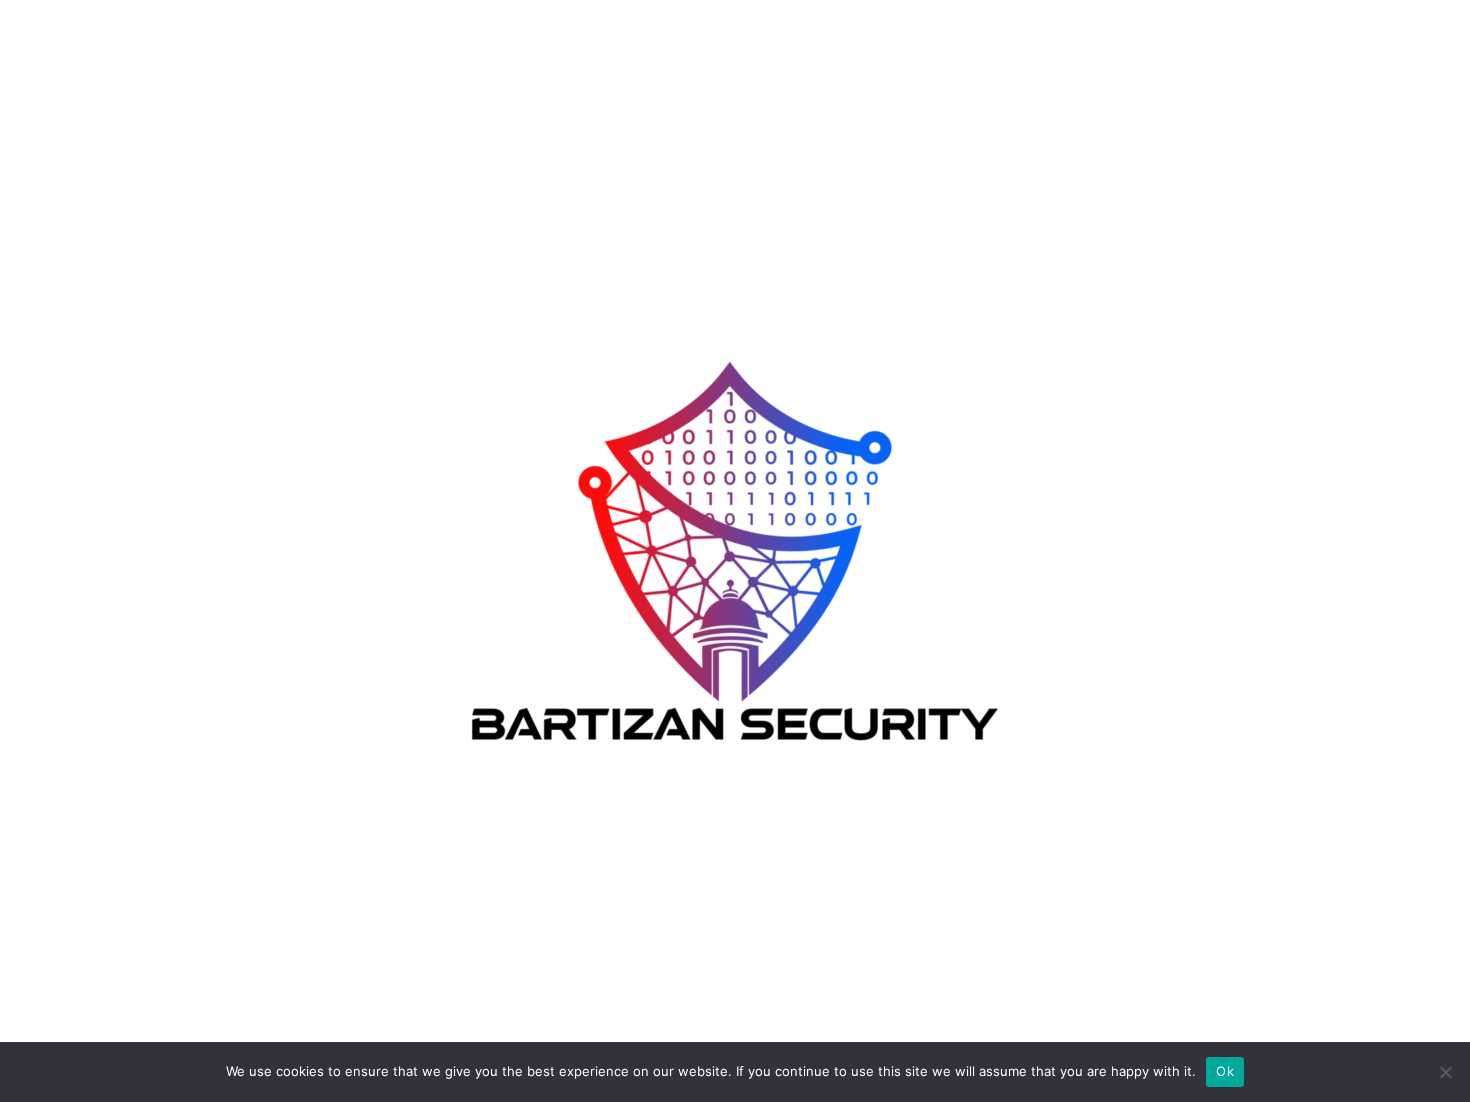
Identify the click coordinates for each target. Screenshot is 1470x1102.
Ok (1225, 1071)
